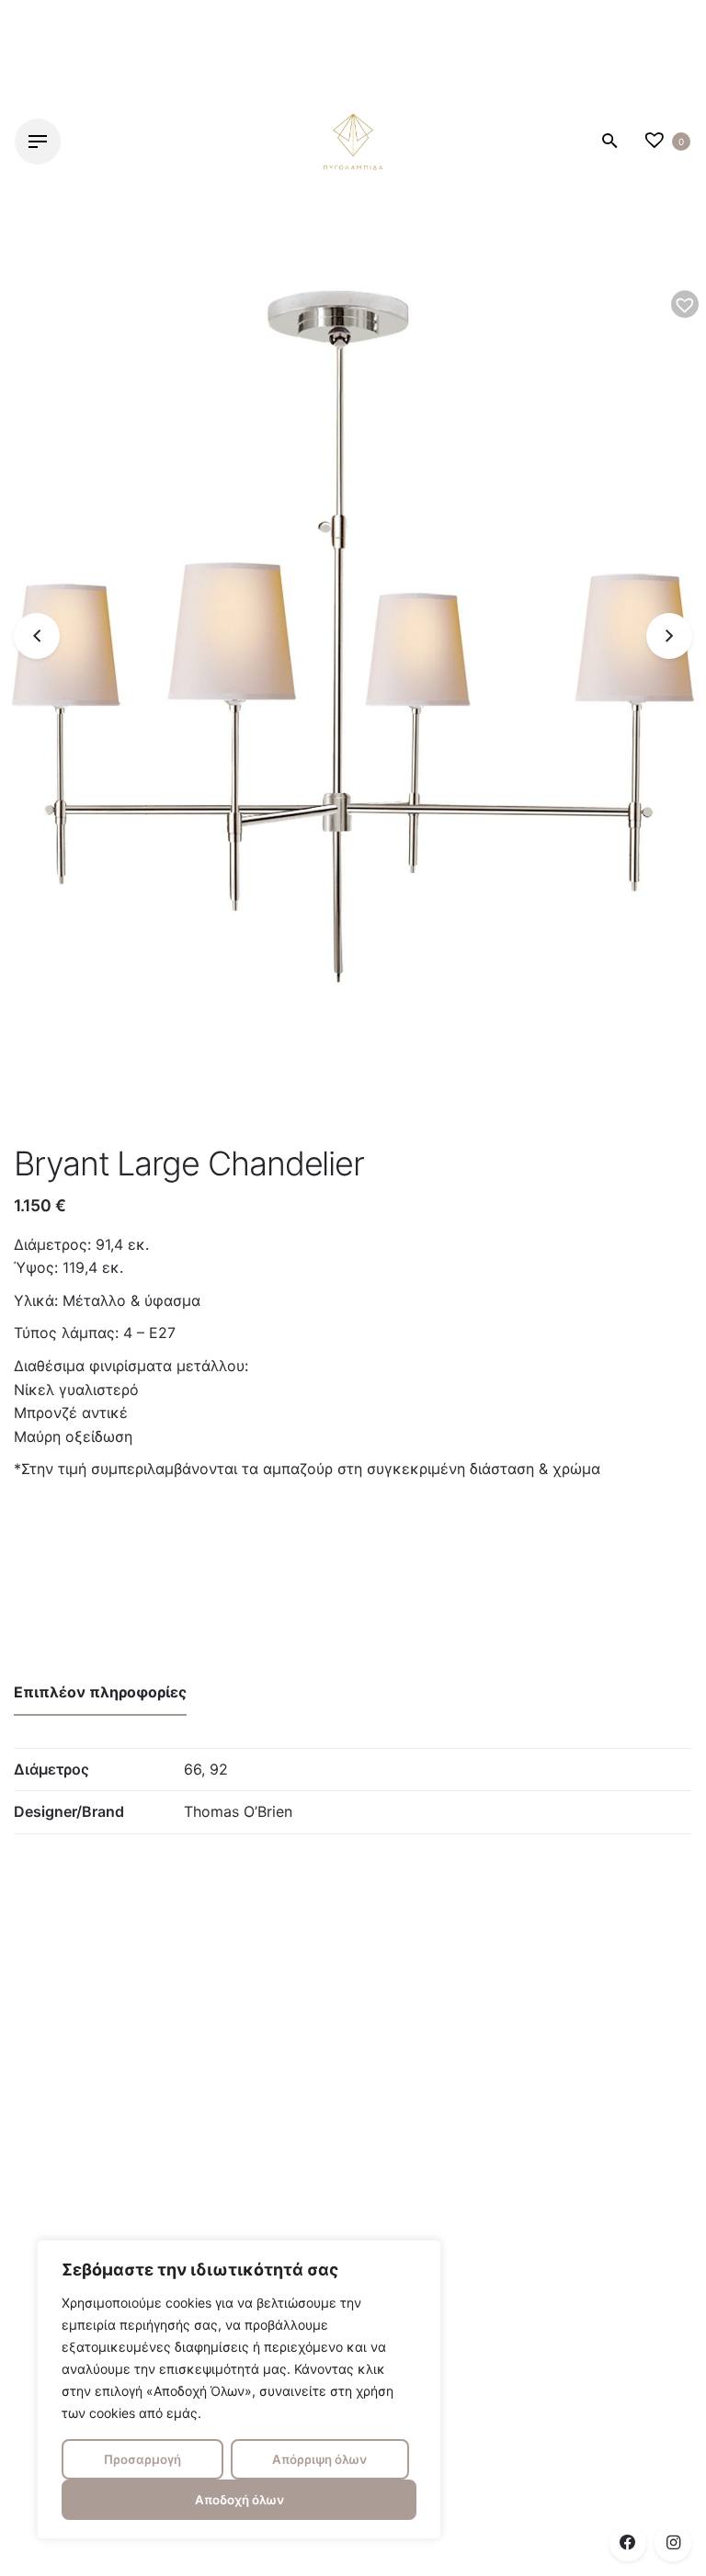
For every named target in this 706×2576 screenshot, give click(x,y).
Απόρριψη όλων (319, 2459)
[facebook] (628, 2543)
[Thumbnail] (353, 142)
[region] (239, 2389)
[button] (685, 304)
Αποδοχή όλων (239, 2500)
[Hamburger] (38, 142)
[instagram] (673, 2543)
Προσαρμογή (142, 2459)
